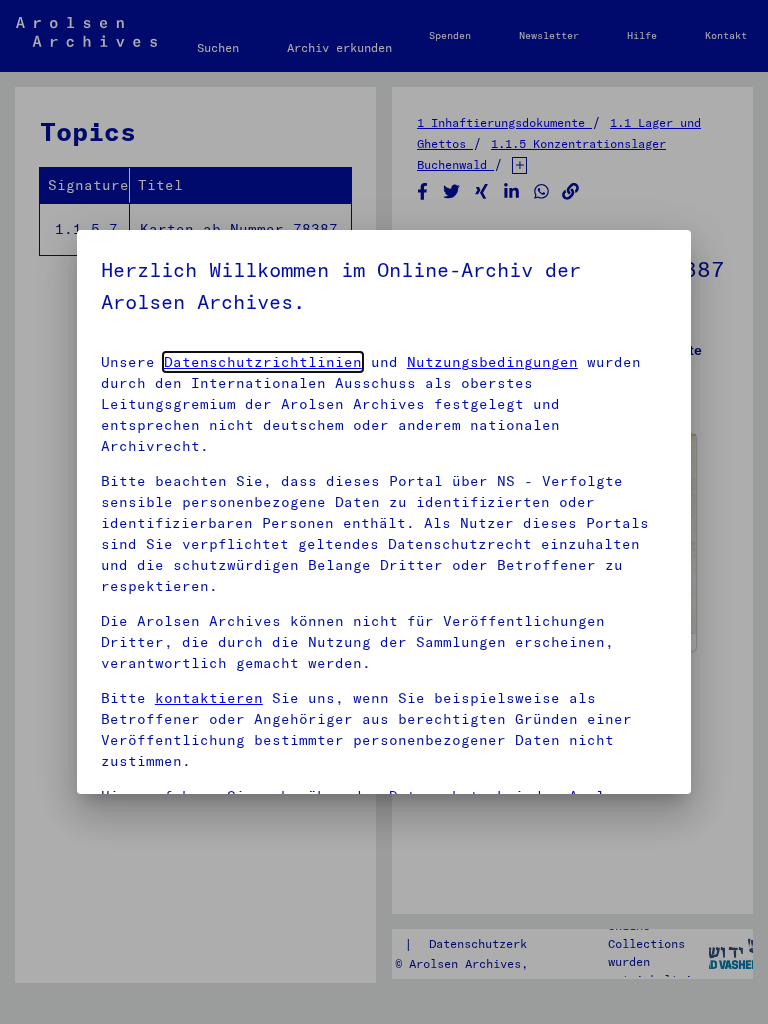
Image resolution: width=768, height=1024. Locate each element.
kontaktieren (209, 698)
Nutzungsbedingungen (492, 362)
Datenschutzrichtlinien (263, 362)
